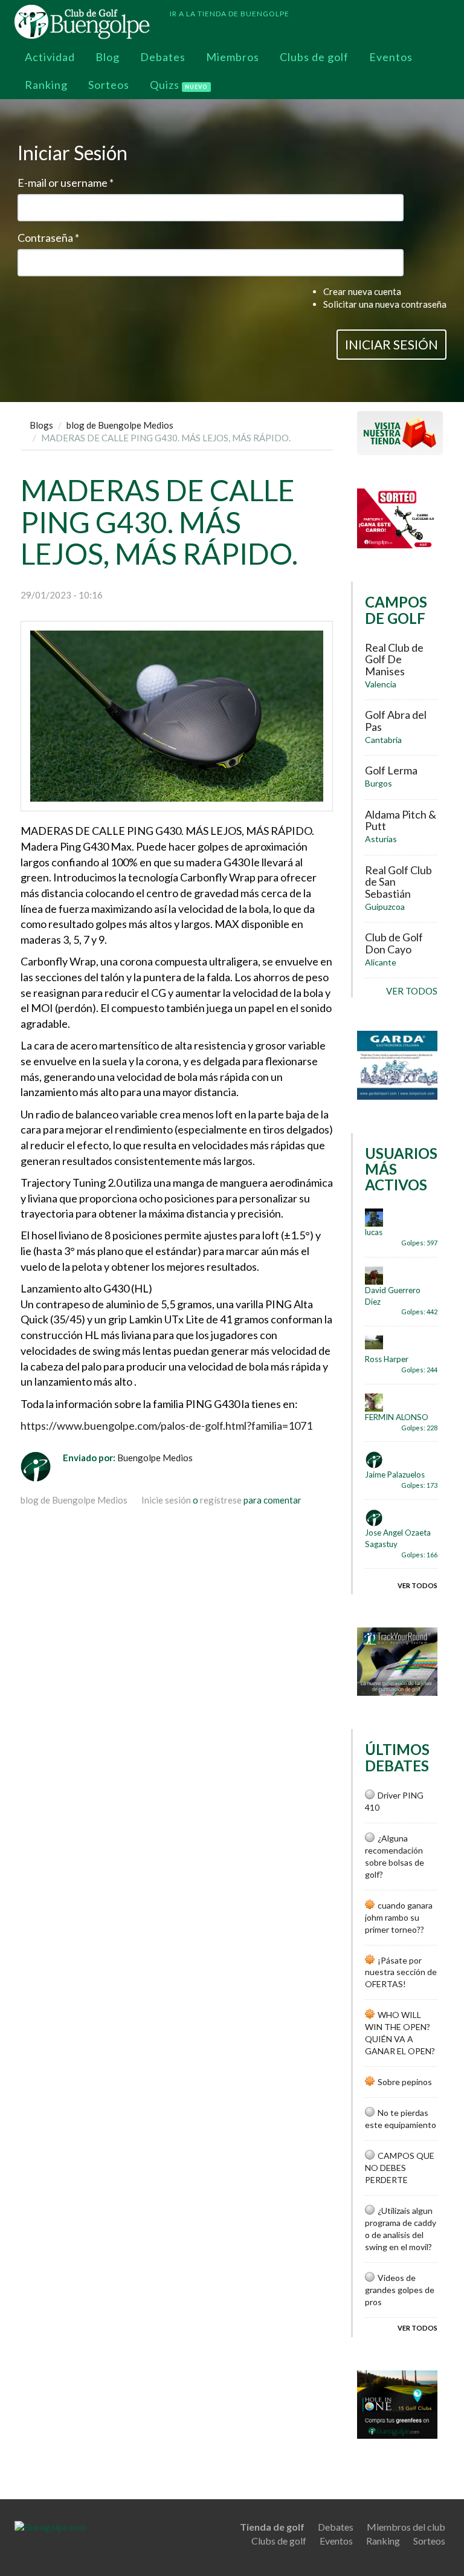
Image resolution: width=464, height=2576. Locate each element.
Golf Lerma (391, 770)
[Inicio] (87, 22)
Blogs (41, 425)
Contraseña (48, 238)
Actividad (50, 57)
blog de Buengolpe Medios (120, 425)
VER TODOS (412, 991)
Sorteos (109, 85)
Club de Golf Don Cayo (394, 943)
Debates (163, 57)
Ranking (46, 85)
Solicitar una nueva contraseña (385, 304)
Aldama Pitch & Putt (401, 820)
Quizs (179, 85)
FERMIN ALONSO (397, 1417)
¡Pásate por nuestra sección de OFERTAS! (401, 1972)
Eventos (391, 57)
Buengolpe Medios (155, 1458)
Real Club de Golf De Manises (394, 660)
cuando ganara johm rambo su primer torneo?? (399, 1917)
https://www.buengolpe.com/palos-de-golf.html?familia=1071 (166, 1426)
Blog (108, 57)
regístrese (221, 1500)
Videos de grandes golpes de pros (400, 2290)
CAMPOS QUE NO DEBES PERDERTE (400, 2168)
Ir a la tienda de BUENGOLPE (230, 14)
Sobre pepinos (405, 2082)
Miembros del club (406, 2527)
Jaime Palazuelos (395, 1475)
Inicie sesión (166, 1500)
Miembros (233, 57)
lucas (374, 1232)
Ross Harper (387, 1359)
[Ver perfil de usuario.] (42, 1467)
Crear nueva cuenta (362, 291)
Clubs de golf (314, 57)
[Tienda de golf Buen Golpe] (400, 432)
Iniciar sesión (391, 344)
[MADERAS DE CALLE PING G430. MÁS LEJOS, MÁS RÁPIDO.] (177, 716)
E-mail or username (66, 183)
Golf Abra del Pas (396, 721)
